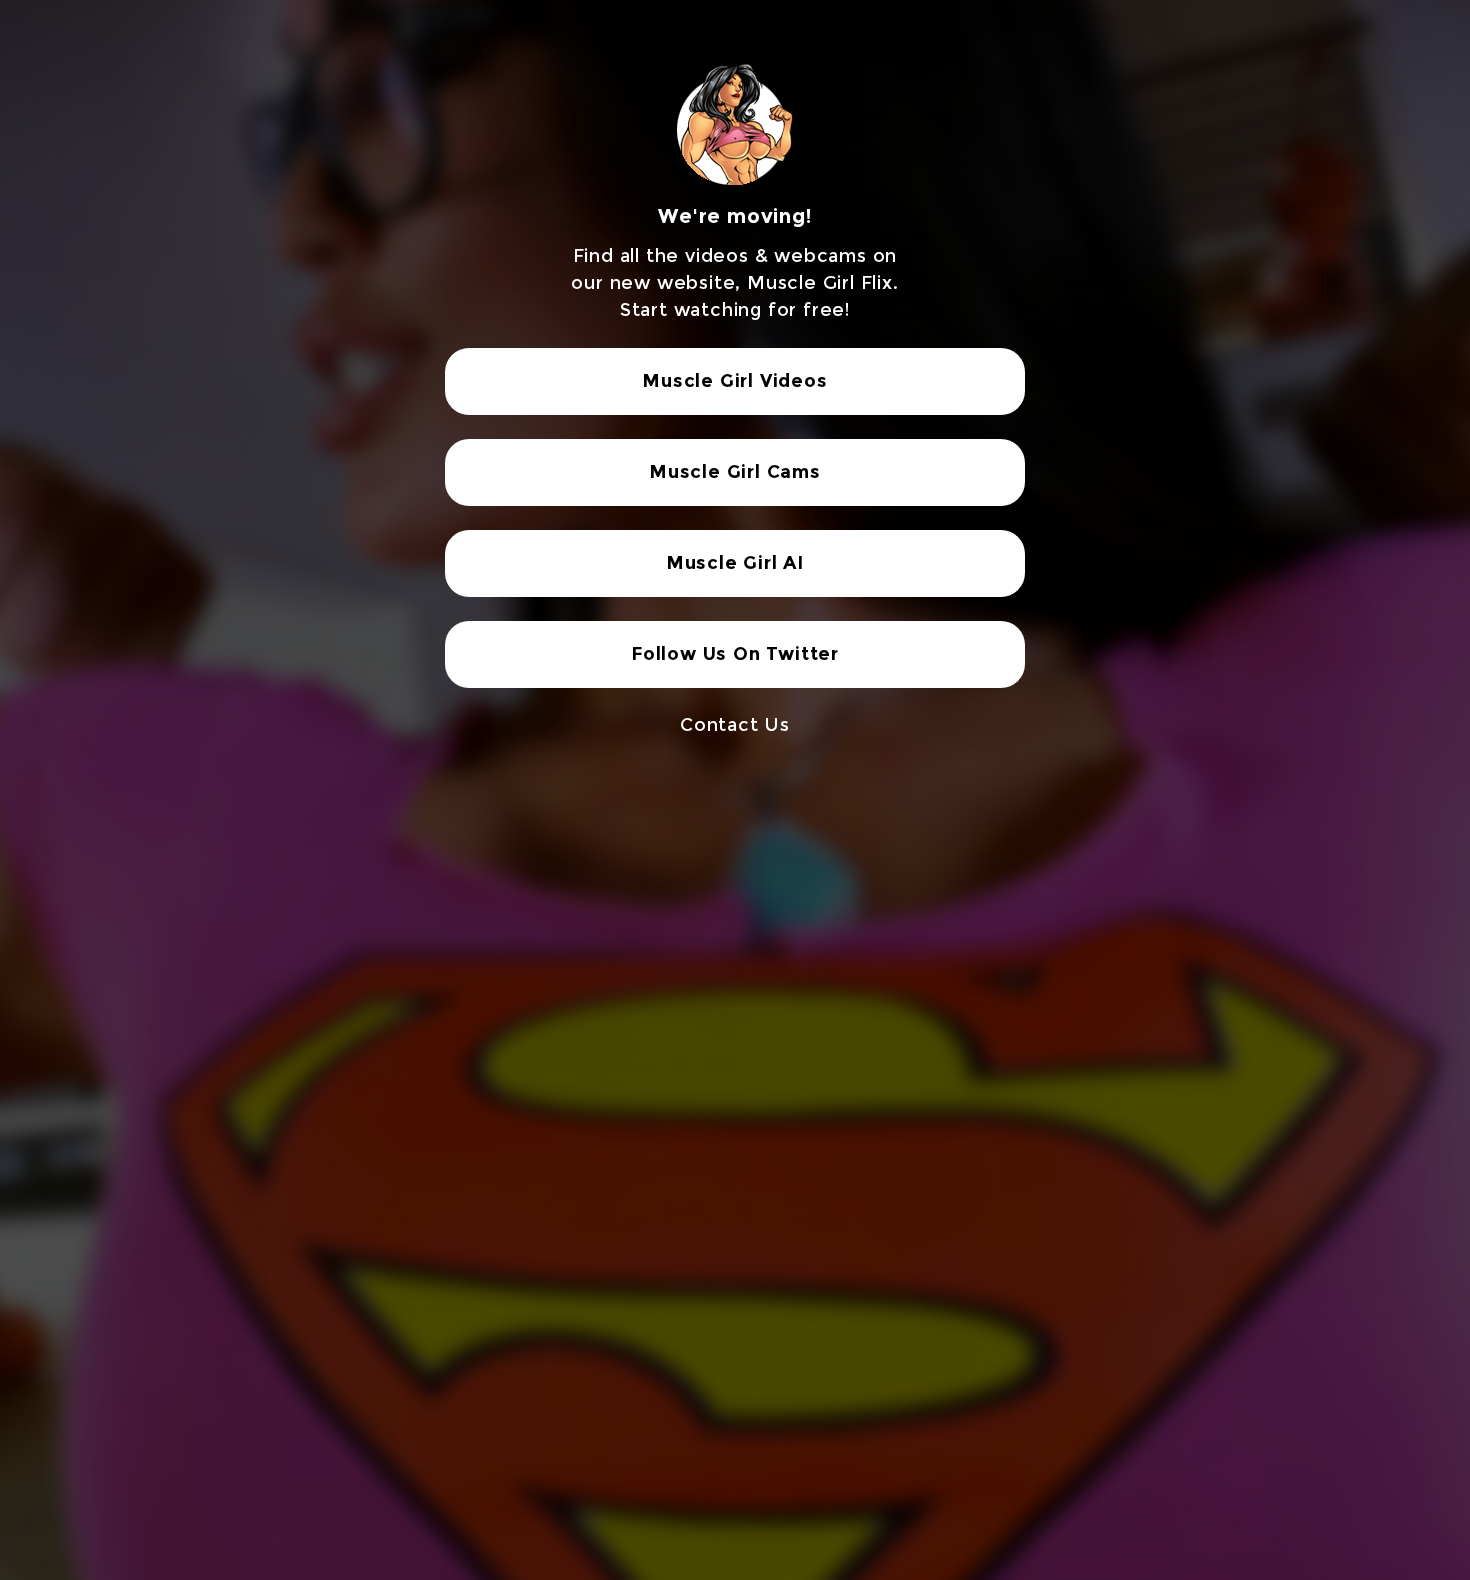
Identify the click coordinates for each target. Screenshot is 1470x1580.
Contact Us (735, 725)
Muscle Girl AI (735, 563)
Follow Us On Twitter (735, 654)
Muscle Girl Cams (735, 472)
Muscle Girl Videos (734, 381)
